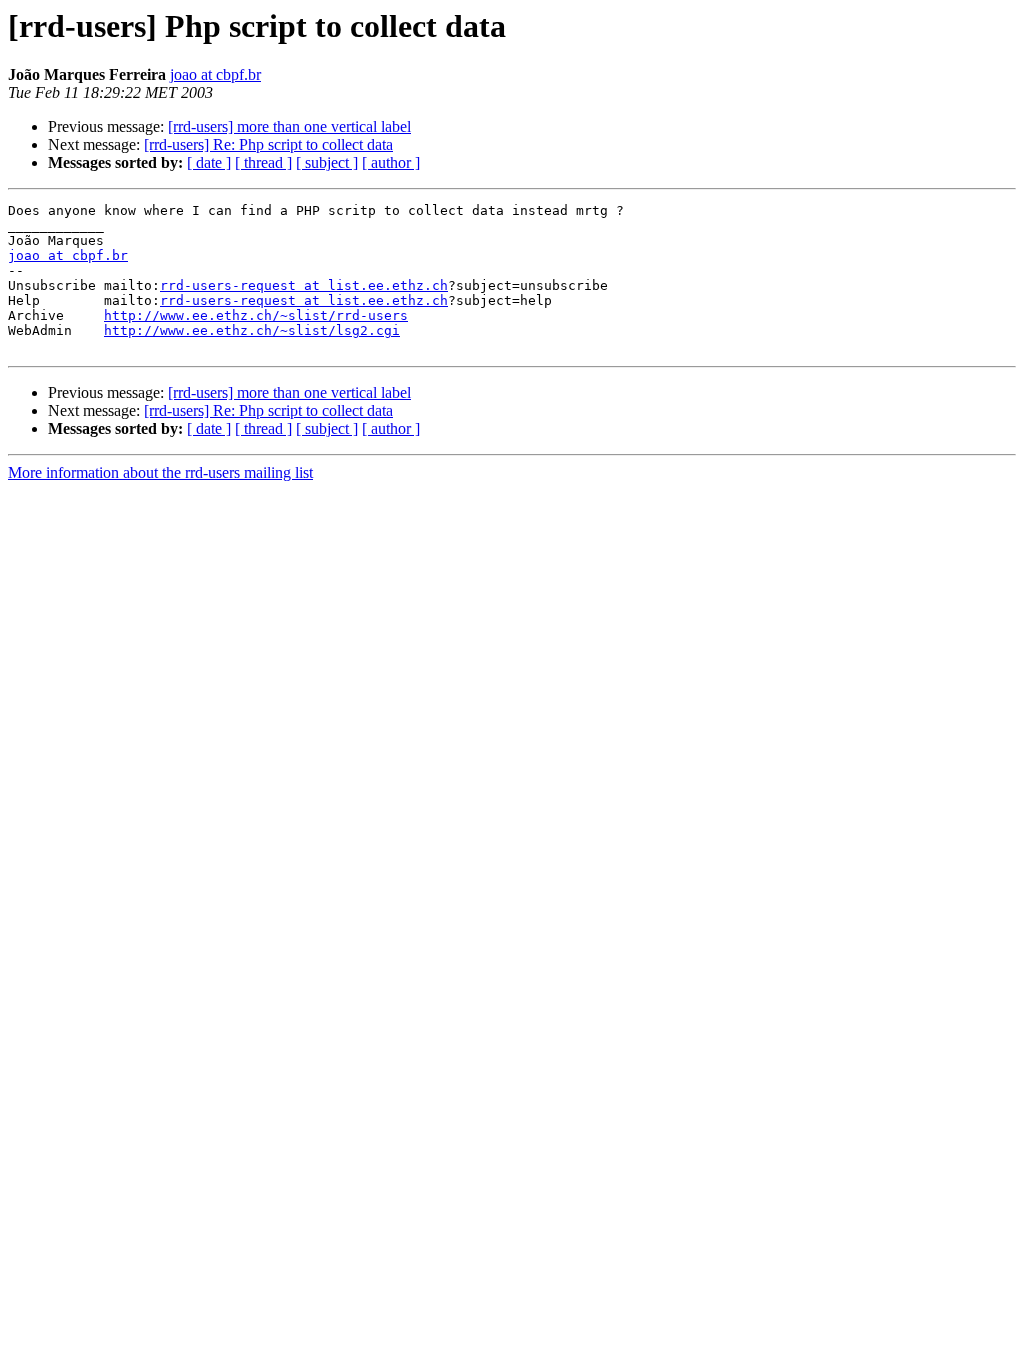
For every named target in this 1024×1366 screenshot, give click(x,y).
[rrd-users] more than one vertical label (289, 126)
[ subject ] (327, 162)
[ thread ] (263, 162)
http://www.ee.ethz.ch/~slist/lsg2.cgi (252, 330)
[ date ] (209, 162)
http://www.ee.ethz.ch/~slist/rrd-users (256, 315)
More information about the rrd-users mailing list (160, 472)
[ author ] (391, 162)
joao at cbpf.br (215, 74)
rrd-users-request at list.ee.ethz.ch (304, 285)
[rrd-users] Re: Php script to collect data (268, 144)
